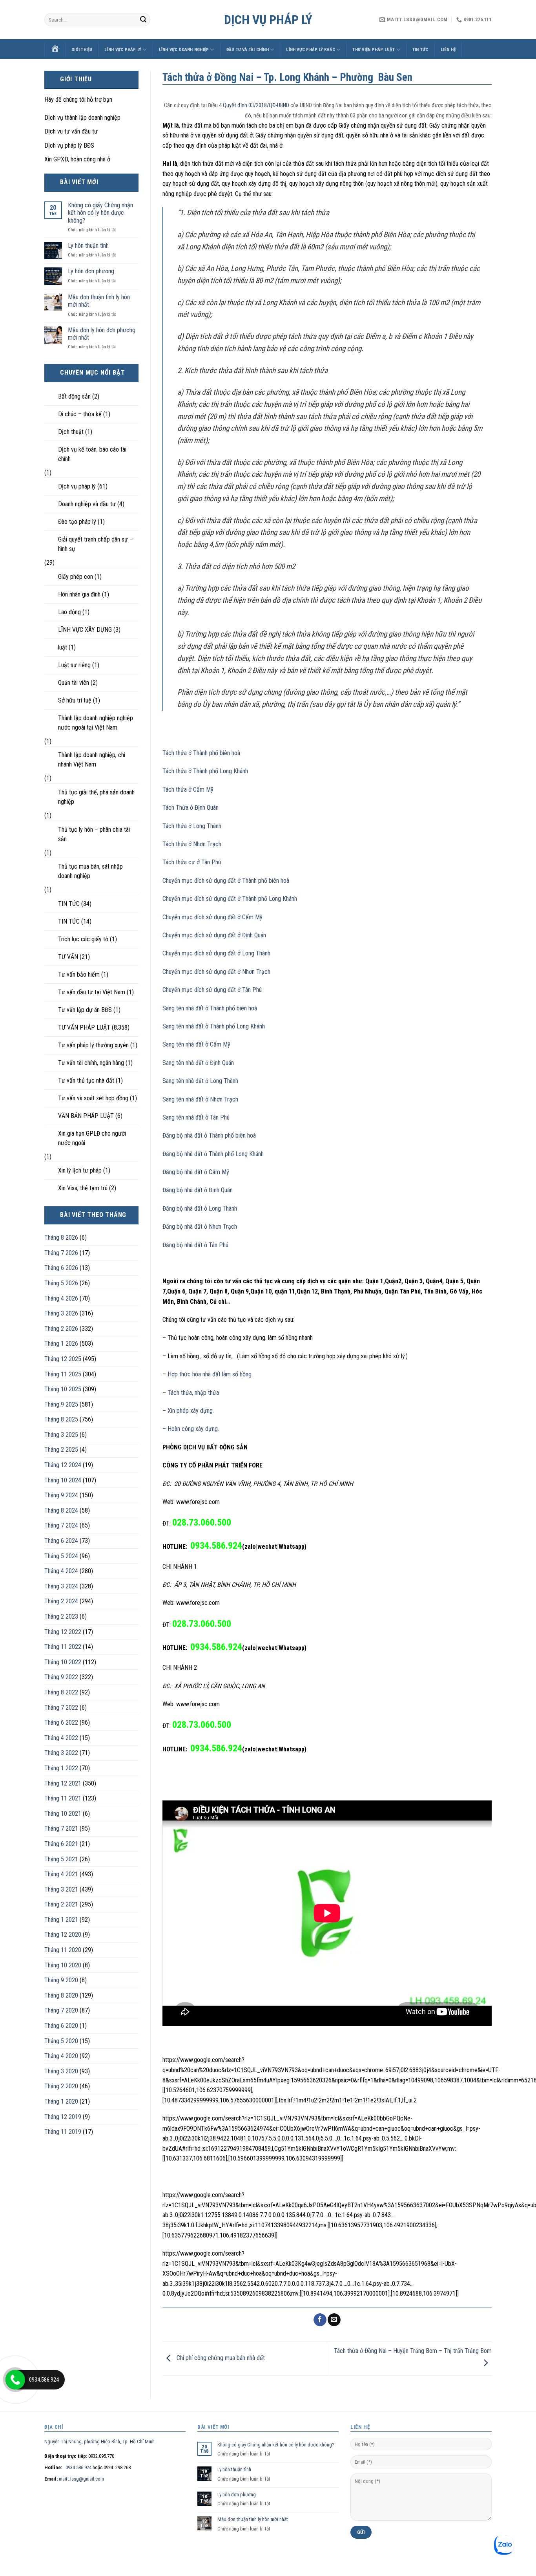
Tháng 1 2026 (61, 1344)
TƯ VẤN (68, 957)
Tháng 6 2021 (61, 1844)
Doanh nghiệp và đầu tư (87, 504)
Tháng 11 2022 (63, 1647)
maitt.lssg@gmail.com (81, 2479)
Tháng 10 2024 (63, 1480)
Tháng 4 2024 (61, 1571)
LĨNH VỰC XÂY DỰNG (85, 630)
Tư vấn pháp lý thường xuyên (93, 1045)
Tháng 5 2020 (61, 2041)
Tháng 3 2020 (61, 2071)
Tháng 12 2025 (63, 1359)
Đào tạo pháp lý (77, 522)
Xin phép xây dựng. (191, 1411)
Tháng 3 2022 (61, 1753)
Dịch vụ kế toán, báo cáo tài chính (92, 454)
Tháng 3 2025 (61, 1435)
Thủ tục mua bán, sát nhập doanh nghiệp (90, 871)
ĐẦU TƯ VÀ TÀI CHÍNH (248, 50)
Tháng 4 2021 (61, 1874)
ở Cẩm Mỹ (249, 917)
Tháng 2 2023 (61, 1616)
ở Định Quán (251, 935)
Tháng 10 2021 (63, 1814)
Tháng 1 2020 (61, 2101)
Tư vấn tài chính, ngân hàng (91, 1063)
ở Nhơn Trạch (253, 972)
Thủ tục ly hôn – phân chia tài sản (94, 834)
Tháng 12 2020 (63, 1935)
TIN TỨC (420, 50)
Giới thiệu (82, 50)
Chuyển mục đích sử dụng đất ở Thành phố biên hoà (226, 881)
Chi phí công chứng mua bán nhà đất (220, 2358)
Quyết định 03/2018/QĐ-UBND (256, 105)
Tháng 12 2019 (63, 2117)
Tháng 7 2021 (61, 1829)
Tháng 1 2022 (61, 1768)
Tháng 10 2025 (63, 1389)
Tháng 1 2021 (61, 1920)
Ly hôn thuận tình (88, 246)
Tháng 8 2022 (61, 1692)
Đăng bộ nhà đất (182, 1154)
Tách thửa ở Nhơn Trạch (192, 844)
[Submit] (143, 20)
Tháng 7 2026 (61, 1253)
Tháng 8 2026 (61, 1238)
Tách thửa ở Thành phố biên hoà (201, 753)
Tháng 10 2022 (63, 1662)
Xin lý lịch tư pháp (80, 1170)
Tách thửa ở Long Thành (192, 826)
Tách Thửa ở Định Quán (191, 808)
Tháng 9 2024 (61, 1495)
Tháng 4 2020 (61, 2056)
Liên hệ (448, 50)
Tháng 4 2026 (61, 1298)
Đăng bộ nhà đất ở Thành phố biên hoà (209, 1135)
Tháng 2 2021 (61, 1904)
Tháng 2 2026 (61, 1329)
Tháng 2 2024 (61, 1601)
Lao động (69, 612)
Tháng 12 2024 (63, 1465)
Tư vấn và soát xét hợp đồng (93, 1098)
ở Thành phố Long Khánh (266, 899)
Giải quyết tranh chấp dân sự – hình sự (96, 544)
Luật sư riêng (74, 665)
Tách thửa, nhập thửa (193, 1393)
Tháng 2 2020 (61, 2086)
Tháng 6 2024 (61, 1541)
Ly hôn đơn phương (91, 271)
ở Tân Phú (249, 990)
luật (63, 647)
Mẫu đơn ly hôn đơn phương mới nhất (102, 334)
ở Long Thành (253, 953)
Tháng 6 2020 (61, 2026)
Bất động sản (74, 396)
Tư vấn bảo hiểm (79, 974)
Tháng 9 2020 (61, 1980)
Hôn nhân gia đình (79, 594)
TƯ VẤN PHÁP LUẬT (84, 1027)
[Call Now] (15, 2380)
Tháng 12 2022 (63, 1632)
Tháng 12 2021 (63, 1783)
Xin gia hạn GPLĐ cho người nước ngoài (92, 1138)
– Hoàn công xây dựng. (191, 1429)
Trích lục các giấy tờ (83, 939)
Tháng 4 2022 (61, 1738)
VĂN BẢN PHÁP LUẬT (86, 1116)
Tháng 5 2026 (61, 1283)
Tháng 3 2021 (61, 1889)
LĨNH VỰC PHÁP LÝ (123, 50)
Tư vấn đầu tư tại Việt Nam (92, 992)
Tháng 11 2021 (63, 1798)
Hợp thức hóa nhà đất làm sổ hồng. (209, 1374)
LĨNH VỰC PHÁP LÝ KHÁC (311, 50)
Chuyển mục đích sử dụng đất (199, 899)
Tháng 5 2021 (61, 1859)
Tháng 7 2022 (61, 1708)
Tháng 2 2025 (61, 1450)
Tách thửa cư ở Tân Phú (192, 862)
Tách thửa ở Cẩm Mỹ (188, 789)
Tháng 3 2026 (61, 1313)
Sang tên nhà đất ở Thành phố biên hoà (210, 1008)
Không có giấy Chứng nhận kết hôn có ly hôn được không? (100, 213)
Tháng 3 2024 (61, 1586)
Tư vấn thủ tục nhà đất (86, 1080)
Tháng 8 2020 (61, 1995)
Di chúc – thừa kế (80, 414)
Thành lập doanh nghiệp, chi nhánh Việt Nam (92, 760)
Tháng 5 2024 (61, 1556)
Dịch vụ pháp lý (268, 20)
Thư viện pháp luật (374, 50)
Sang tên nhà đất (183, 1026)
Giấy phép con (76, 577)
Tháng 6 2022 (61, 1723)
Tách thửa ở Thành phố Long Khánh (205, 771)
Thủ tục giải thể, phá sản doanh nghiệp (96, 797)
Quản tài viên (74, 683)
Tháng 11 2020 (63, 1950)
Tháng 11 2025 (63, 1374)
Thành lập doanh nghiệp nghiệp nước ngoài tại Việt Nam (96, 723)
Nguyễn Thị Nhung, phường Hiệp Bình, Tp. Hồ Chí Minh (99, 2442)
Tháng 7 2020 (61, 2010)
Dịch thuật (71, 432)
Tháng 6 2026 (61, 1268)
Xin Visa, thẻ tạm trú (83, 1188)
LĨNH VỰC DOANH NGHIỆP (184, 50)
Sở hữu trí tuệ (75, 700)
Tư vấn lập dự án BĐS (85, 1010)
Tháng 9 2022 (61, 1677)
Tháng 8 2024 (61, 1510)
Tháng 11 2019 (63, 2132)
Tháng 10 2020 (63, 1965)
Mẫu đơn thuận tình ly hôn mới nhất (99, 301)
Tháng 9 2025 (61, 1404)
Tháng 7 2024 (61, 1525)
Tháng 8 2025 (61, 1419)
